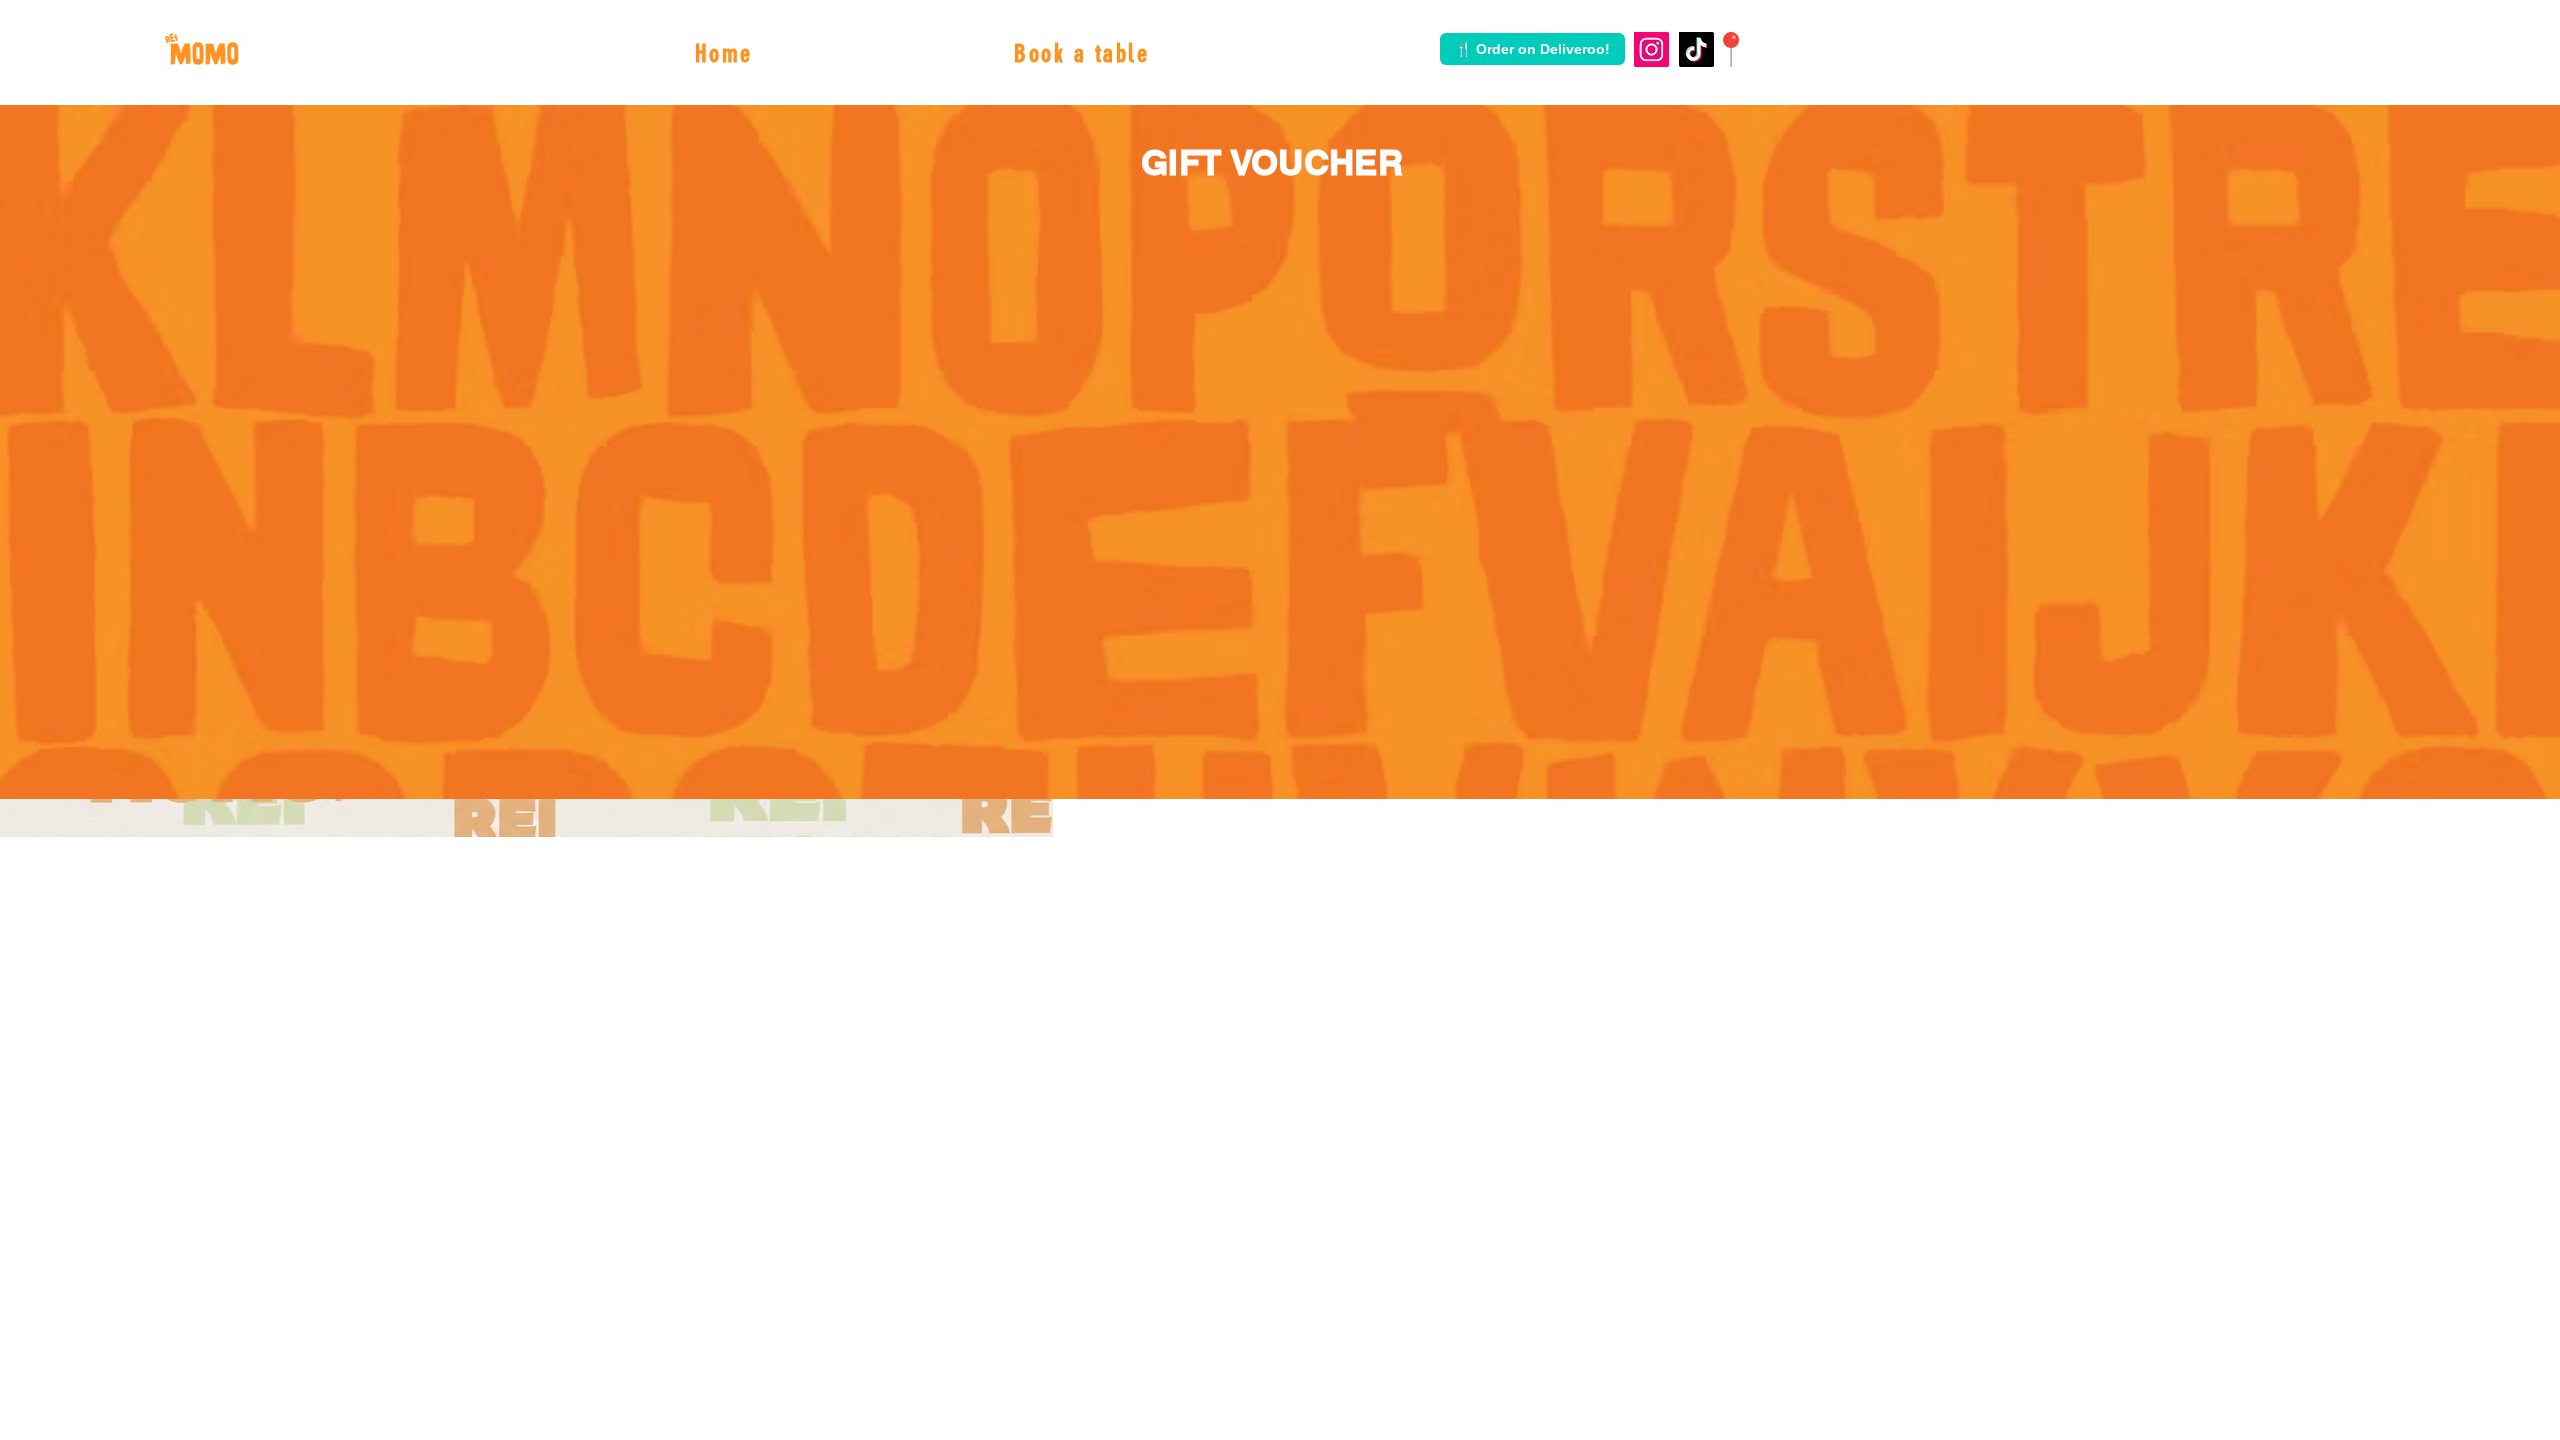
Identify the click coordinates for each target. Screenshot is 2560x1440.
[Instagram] (1651, 49)
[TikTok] (1696, 49)
